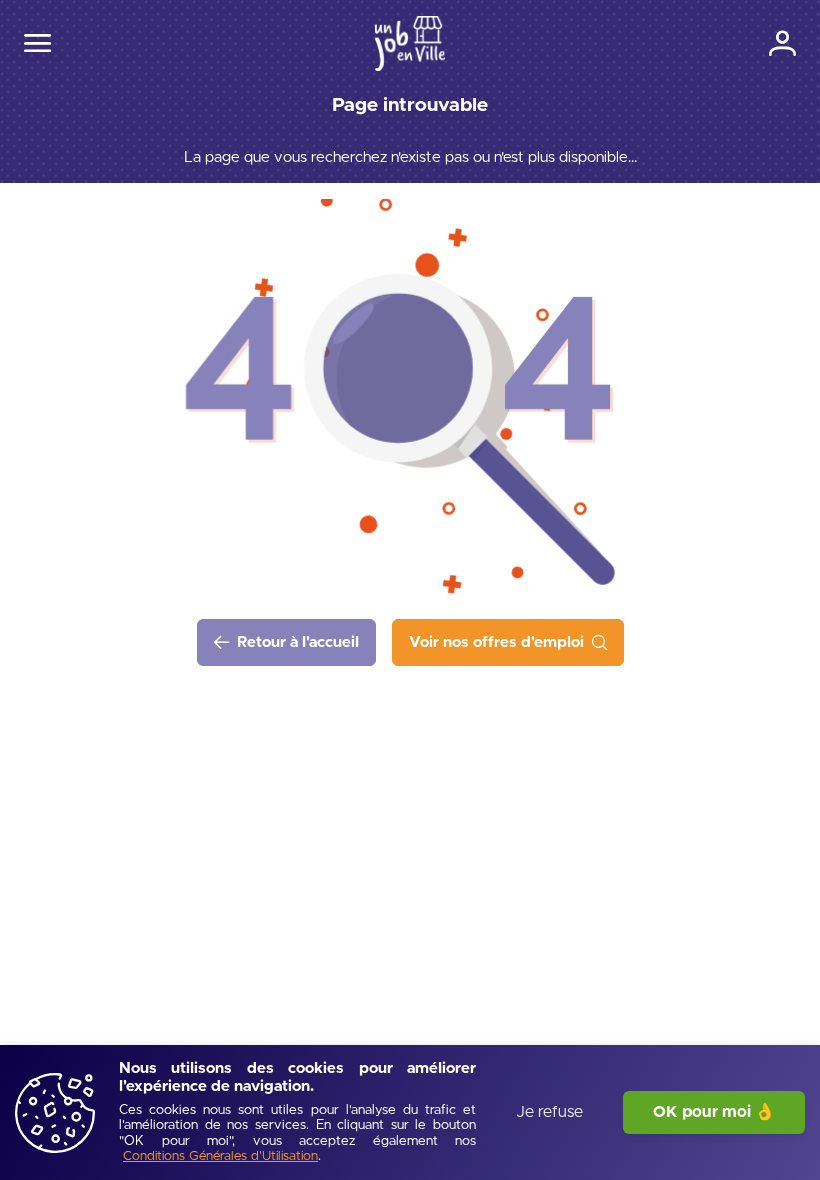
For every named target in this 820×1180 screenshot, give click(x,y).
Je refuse (549, 1112)
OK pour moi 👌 (714, 1112)
